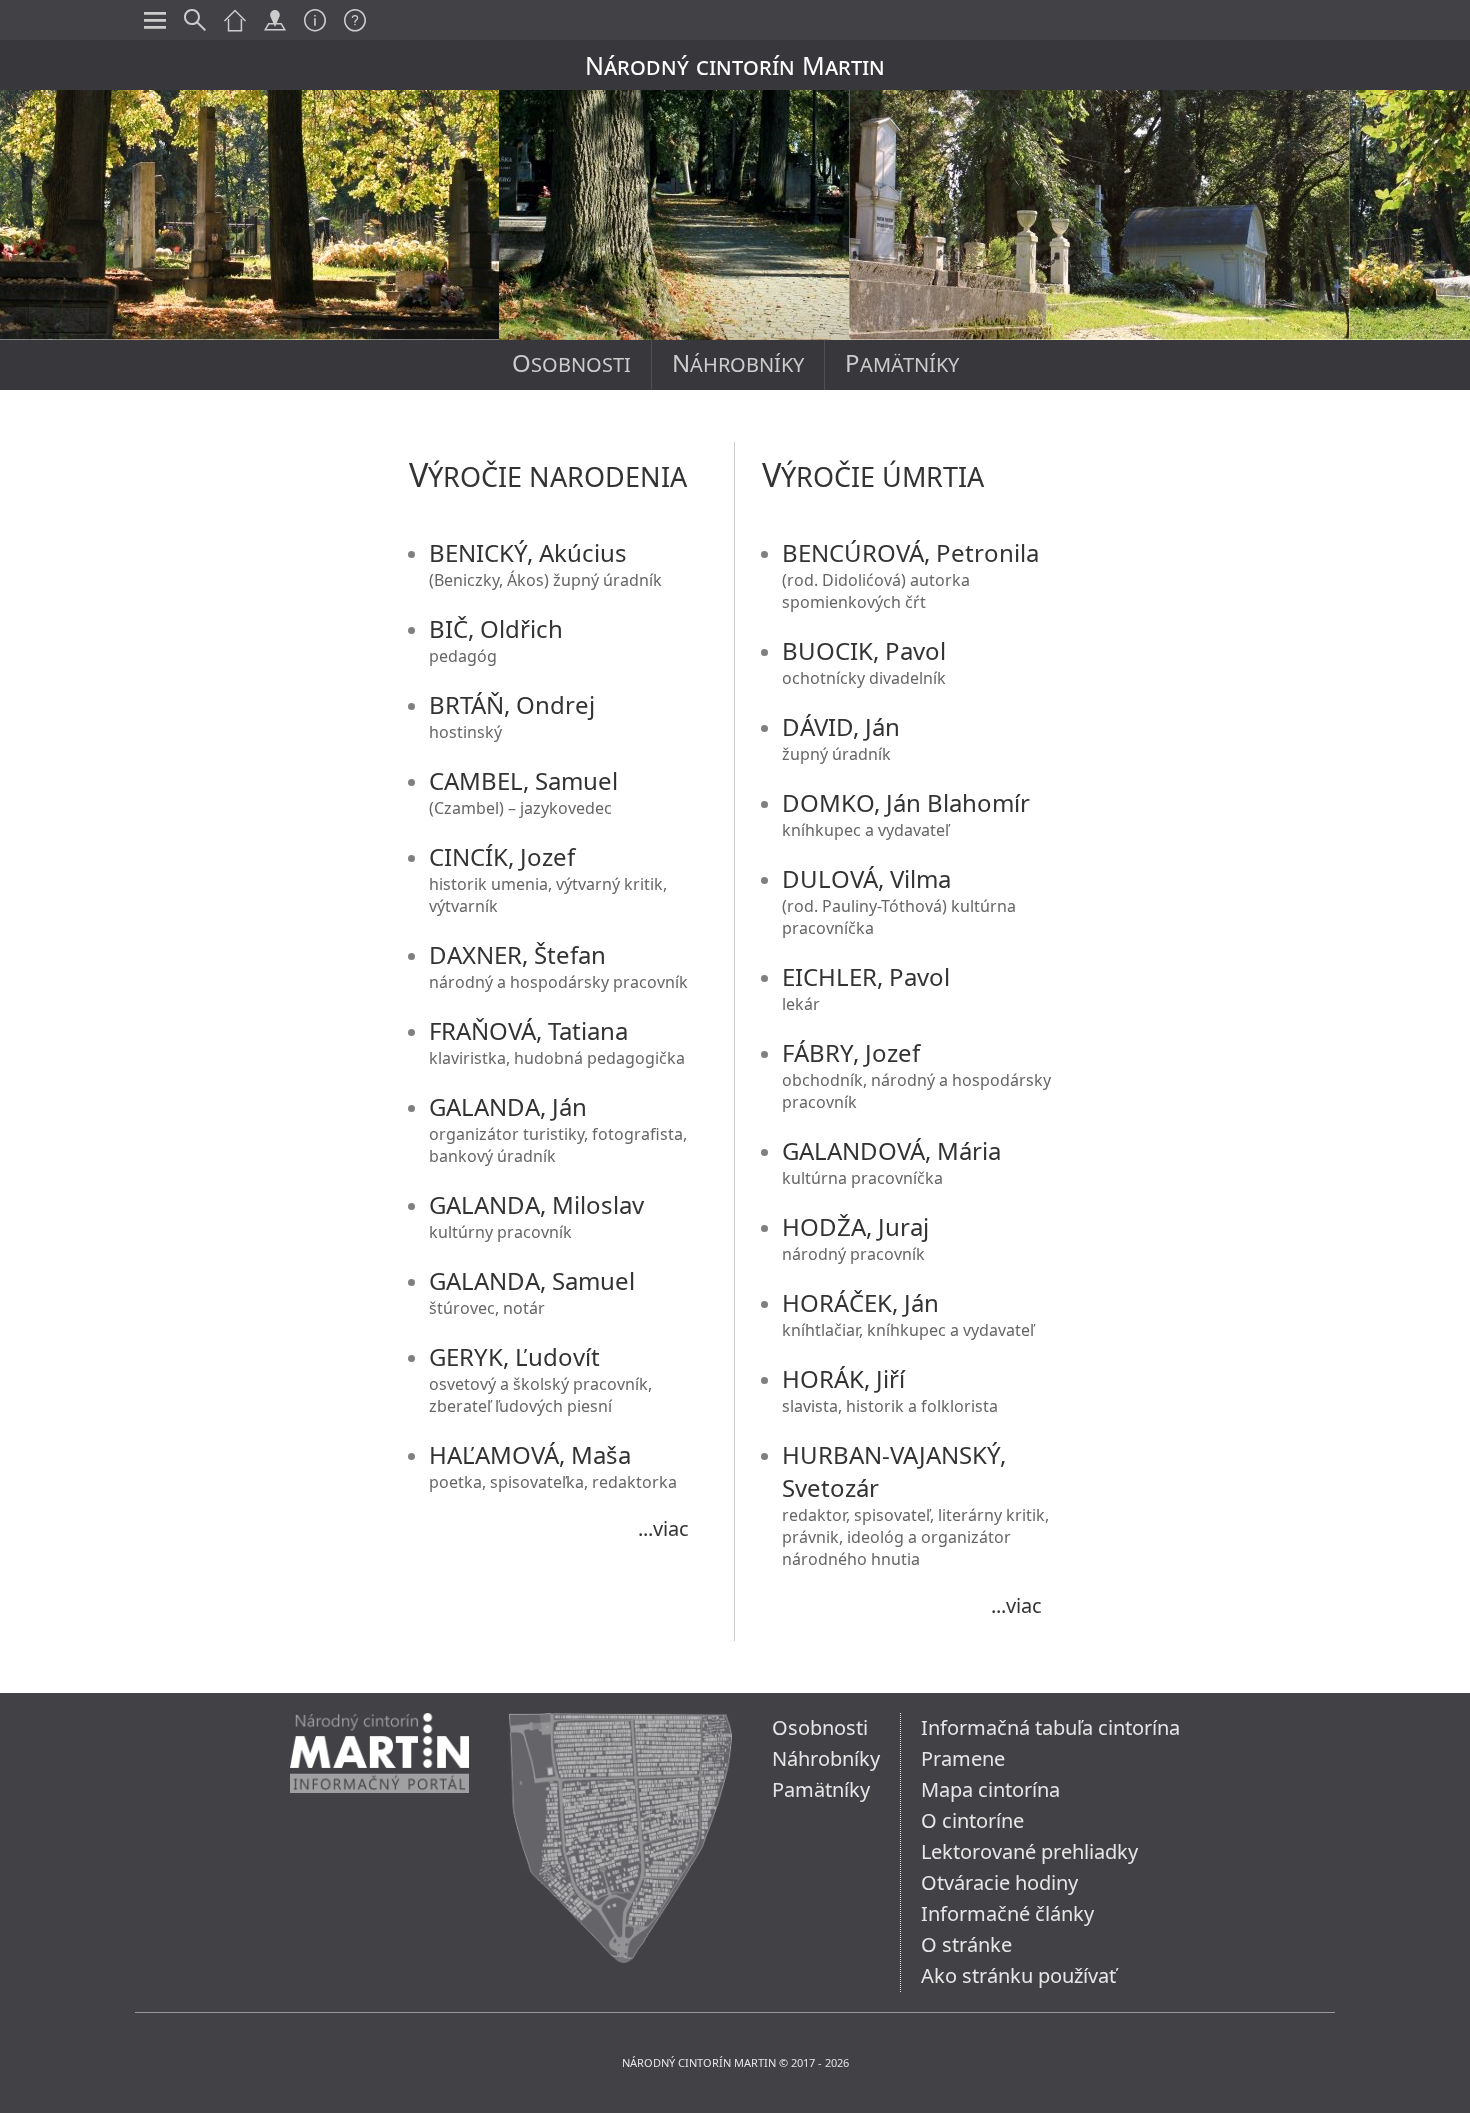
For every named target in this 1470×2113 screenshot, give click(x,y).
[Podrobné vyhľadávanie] (195, 20)
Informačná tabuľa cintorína (1050, 1727)
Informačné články (1007, 1913)
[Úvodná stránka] (379, 1809)
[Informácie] (315, 20)
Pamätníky (902, 362)
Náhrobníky (738, 362)
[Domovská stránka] (235, 20)
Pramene (963, 1758)
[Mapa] (275, 20)
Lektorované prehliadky (1029, 1851)
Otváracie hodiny (999, 1882)
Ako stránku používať (1018, 1975)
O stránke (966, 1944)
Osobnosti (571, 362)
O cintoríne (972, 1820)
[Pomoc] (355, 20)
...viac (663, 1528)
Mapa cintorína (990, 1789)
